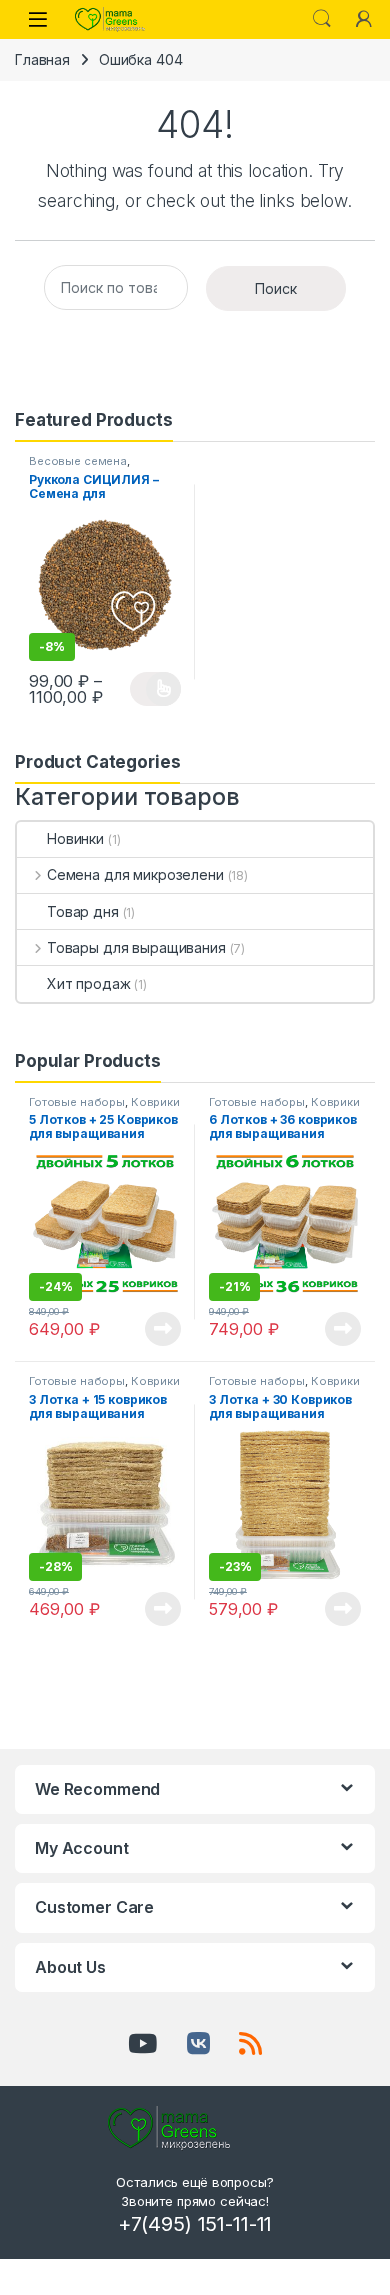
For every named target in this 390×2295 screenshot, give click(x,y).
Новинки (75, 838)
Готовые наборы (77, 1102)
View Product (155, 689)
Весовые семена (78, 461)
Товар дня (83, 911)
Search (322, 19)
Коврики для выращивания (104, 1108)
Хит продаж (89, 983)
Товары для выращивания (136, 947)
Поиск (276, 288)
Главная (42, 59)
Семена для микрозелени (135, 874)
